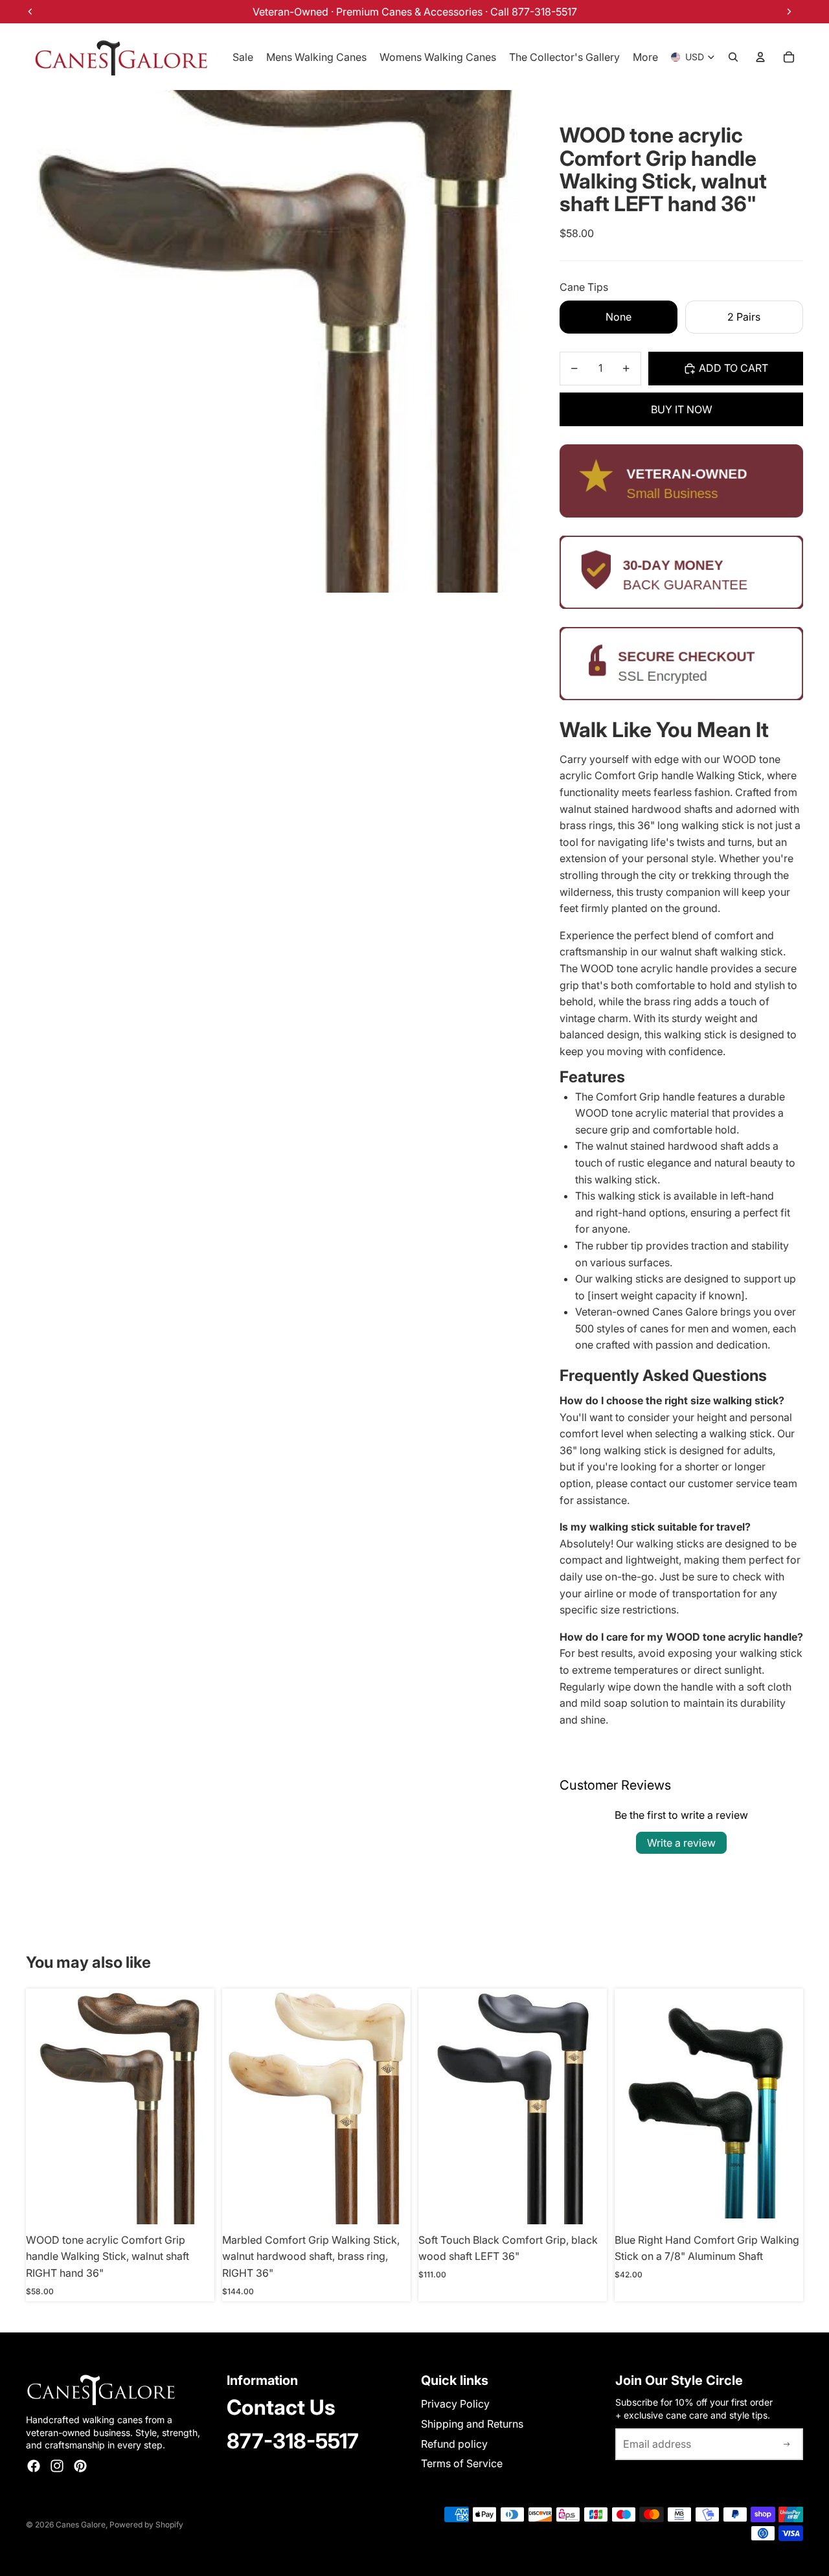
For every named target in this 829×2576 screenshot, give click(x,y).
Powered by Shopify (146, 2525)
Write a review (681, 1843)
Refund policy (454, 2444)
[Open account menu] (760, 57)
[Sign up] (787, 2445)
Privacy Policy (455, 2404)
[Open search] (733, 57)
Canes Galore (81, 2525)
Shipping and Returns (472, 2424)
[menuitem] (645, 57)
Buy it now (682, 409)
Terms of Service (462, 2463)
